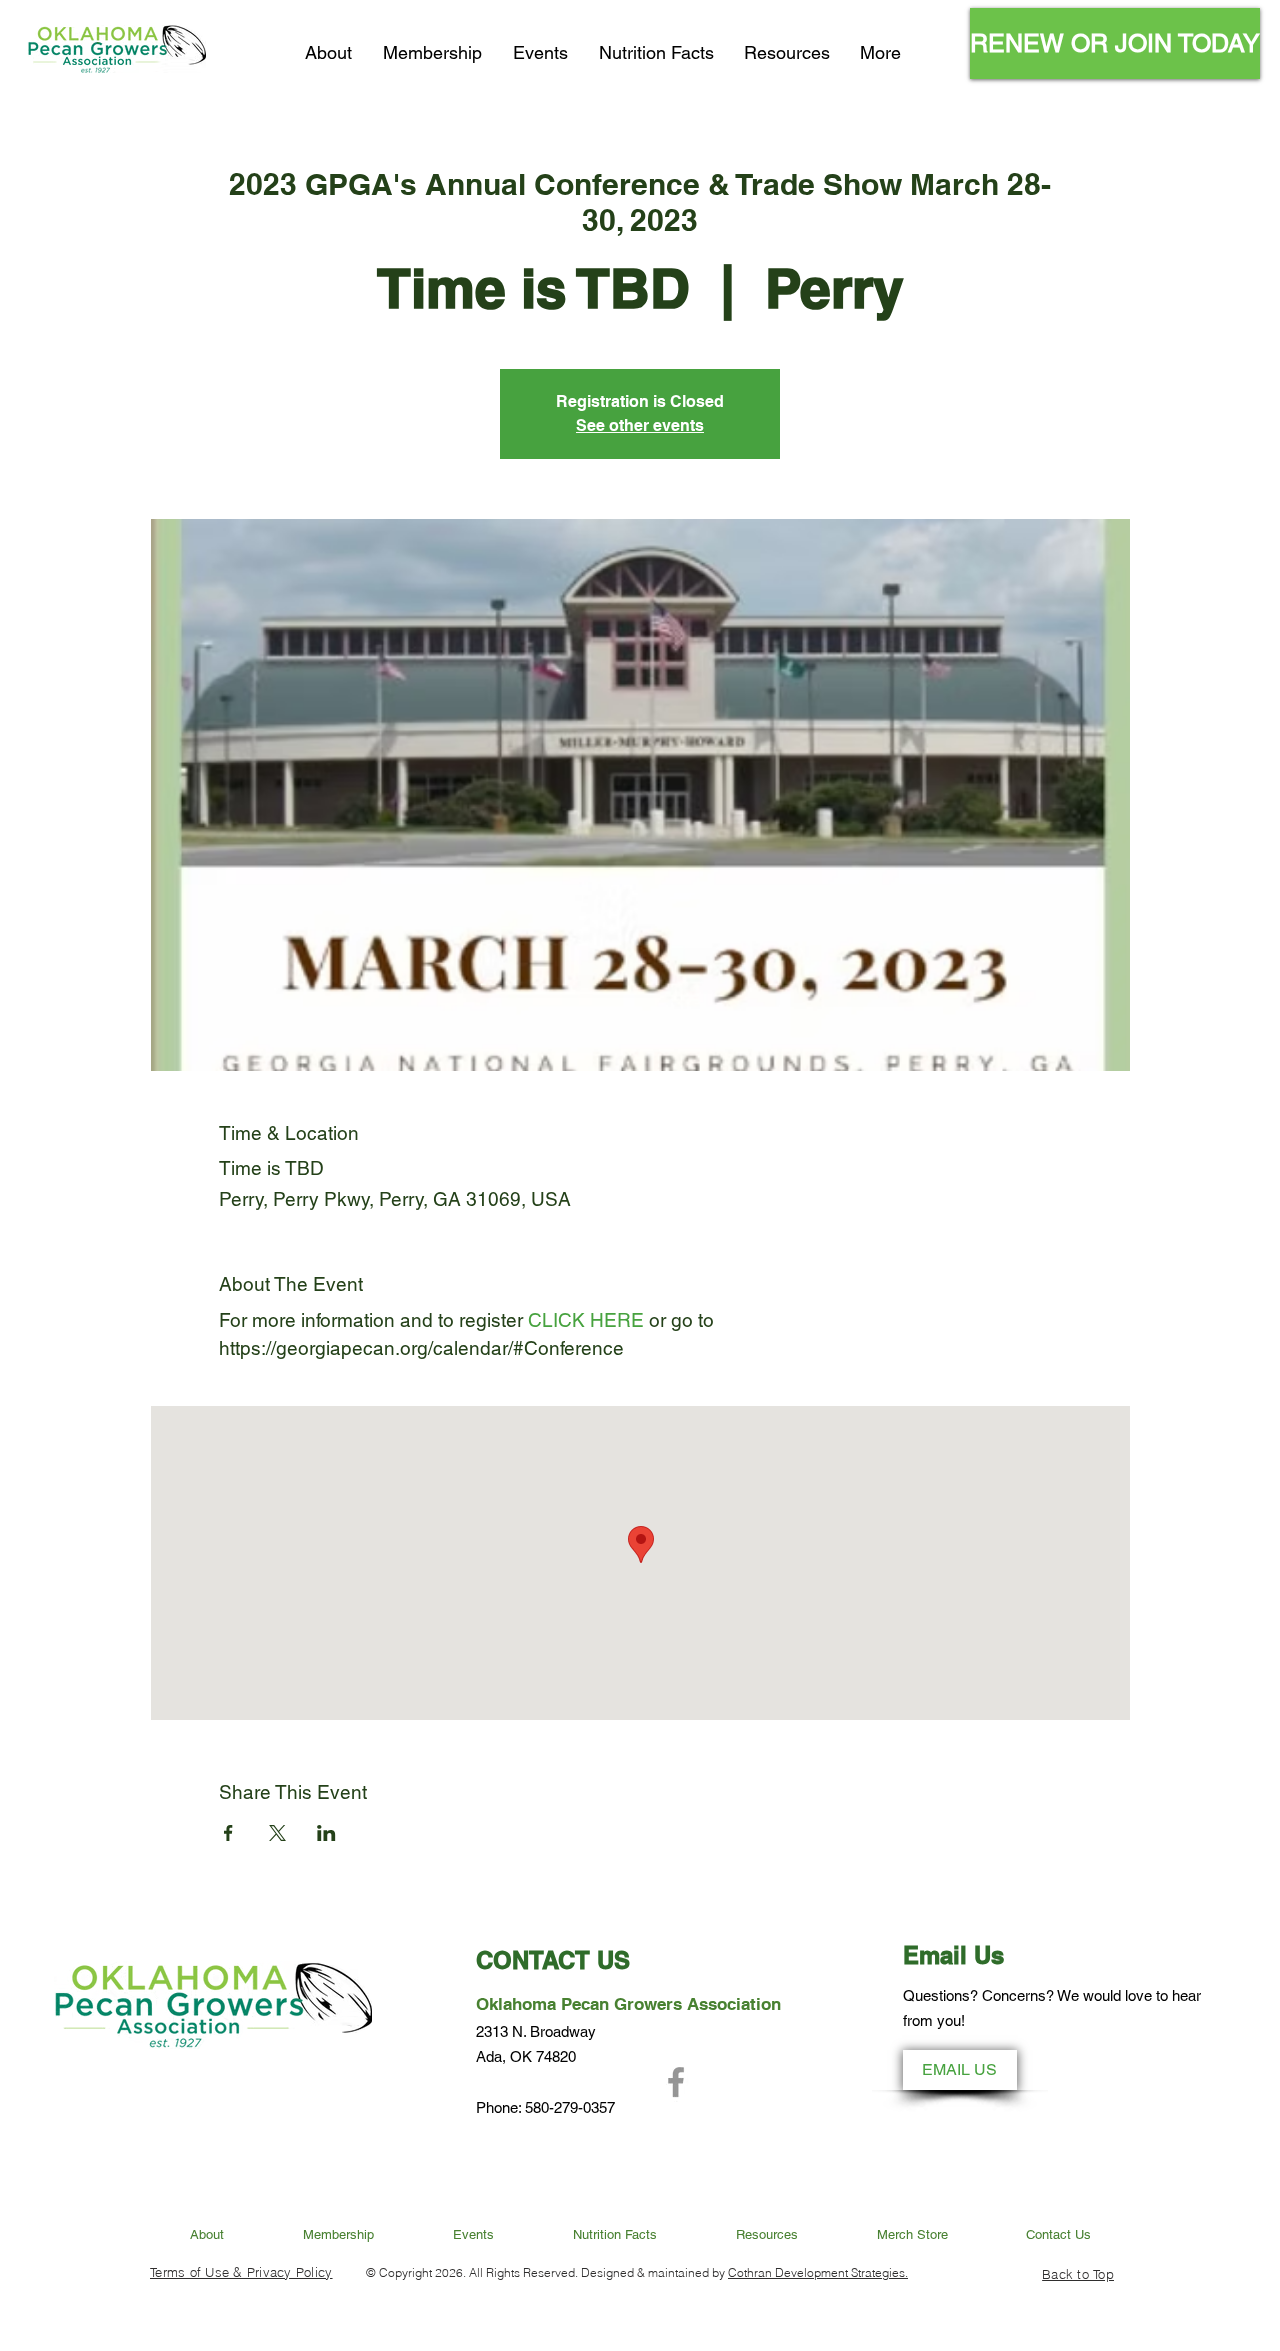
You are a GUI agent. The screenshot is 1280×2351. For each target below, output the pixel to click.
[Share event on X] (277, 1833)
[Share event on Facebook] (228, 1833)
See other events (640, 425)
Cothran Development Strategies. (818, 2272)
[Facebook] (676, 2082)
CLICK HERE (583, 1320)
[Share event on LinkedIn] (326, 1833)
